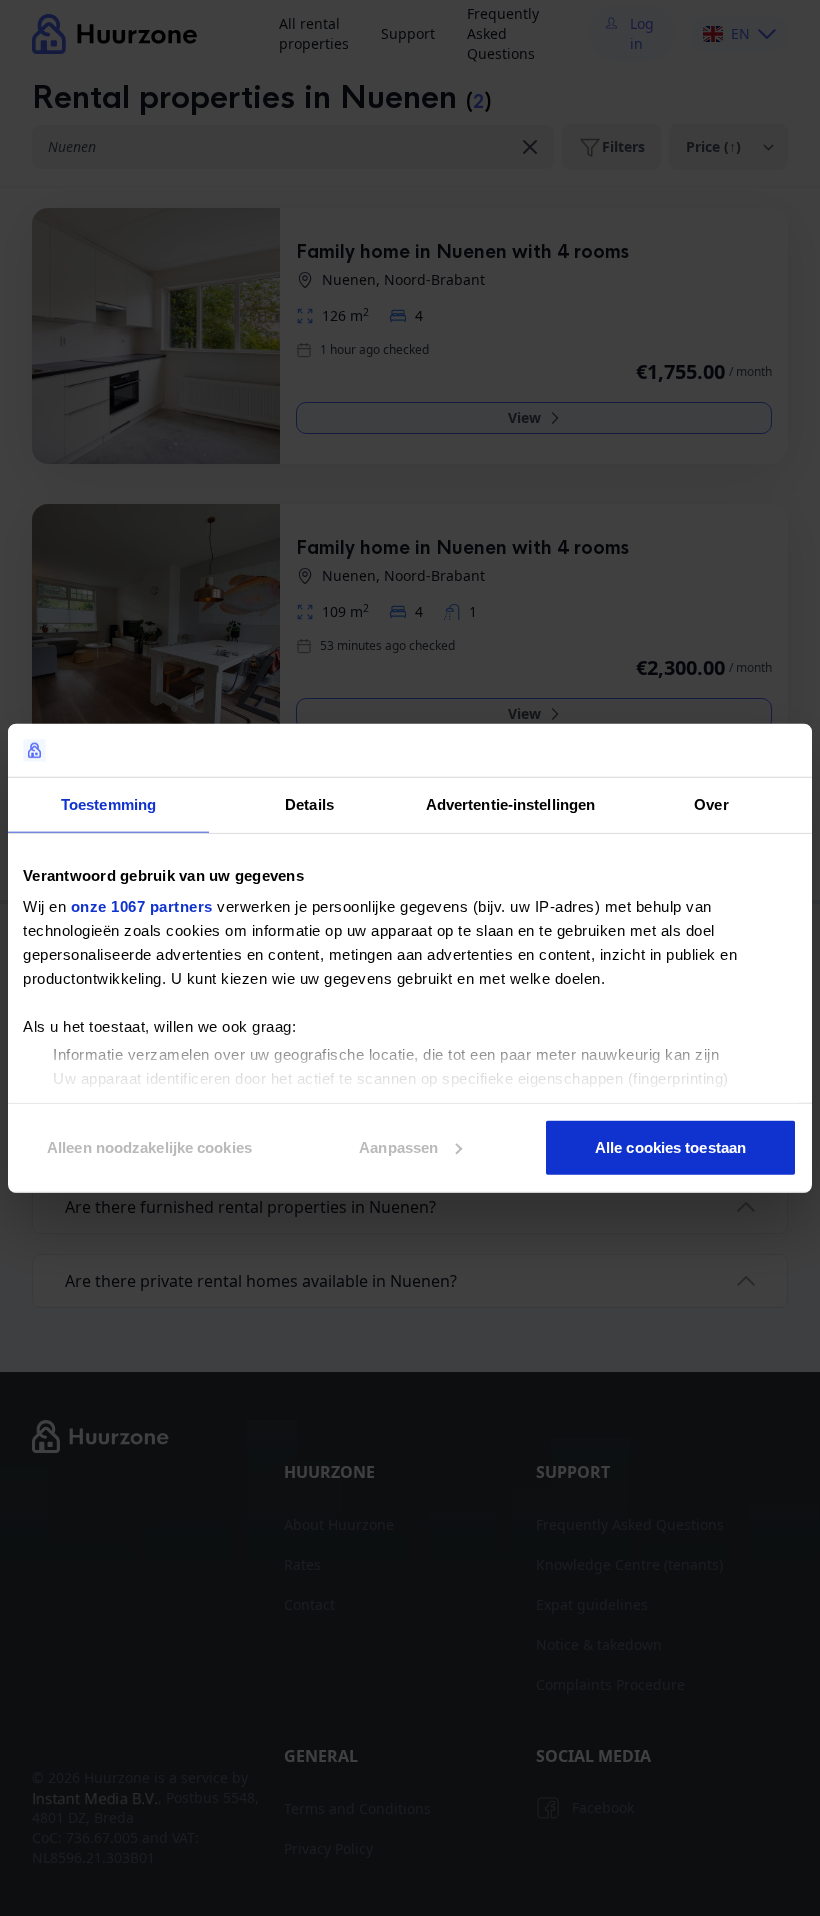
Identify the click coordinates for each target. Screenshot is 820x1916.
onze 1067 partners (142, 906)
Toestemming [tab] (108, 803)
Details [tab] (309, 803)
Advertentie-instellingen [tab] (510, 803)
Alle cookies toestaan (670, 1146)
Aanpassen (398, 1146)
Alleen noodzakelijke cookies (149, 1146)
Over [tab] (711, 803)
